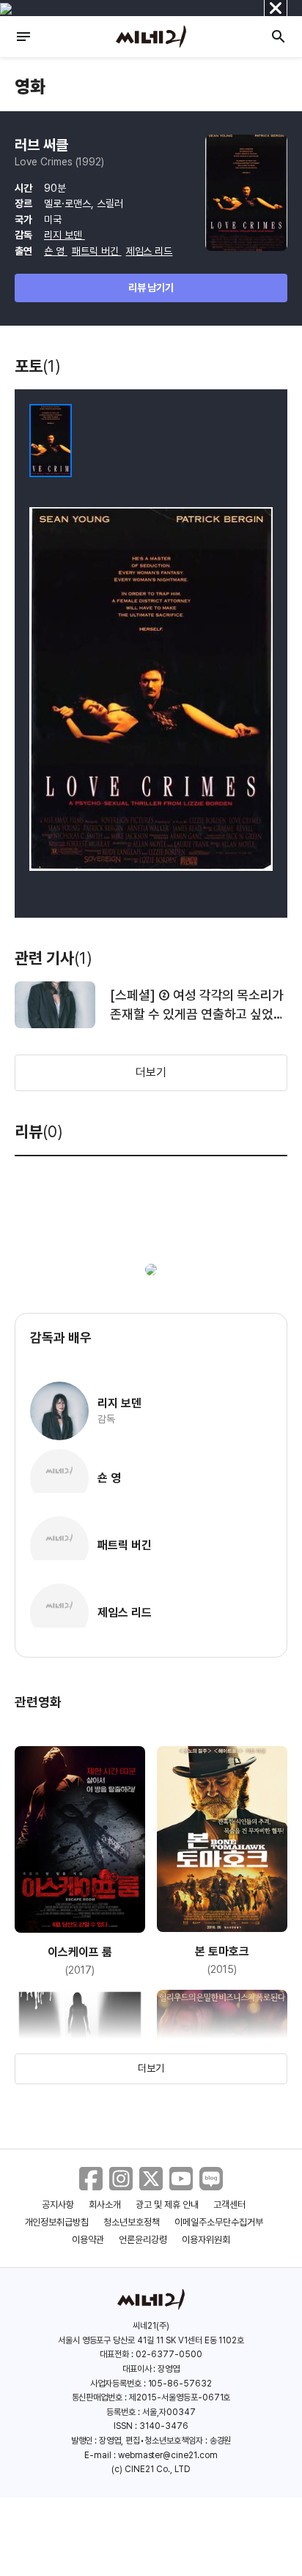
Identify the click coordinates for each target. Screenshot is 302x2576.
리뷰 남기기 (151, 288)
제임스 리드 (150, 251)
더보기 (151, 1072)
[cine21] (151, 37)
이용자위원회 (206, 2240)
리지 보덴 (65, 235)
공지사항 (58, 2205)
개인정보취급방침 (57, 2222)
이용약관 (88, 2240)
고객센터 (229, 2205)
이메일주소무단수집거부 (219, 2222)
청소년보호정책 (132, 2222)
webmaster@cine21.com (168, 2455)
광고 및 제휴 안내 (167, 2205)
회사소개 (105, 2205)
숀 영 (56, 251)
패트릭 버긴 (97, 251)
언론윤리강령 (143, 2240)
